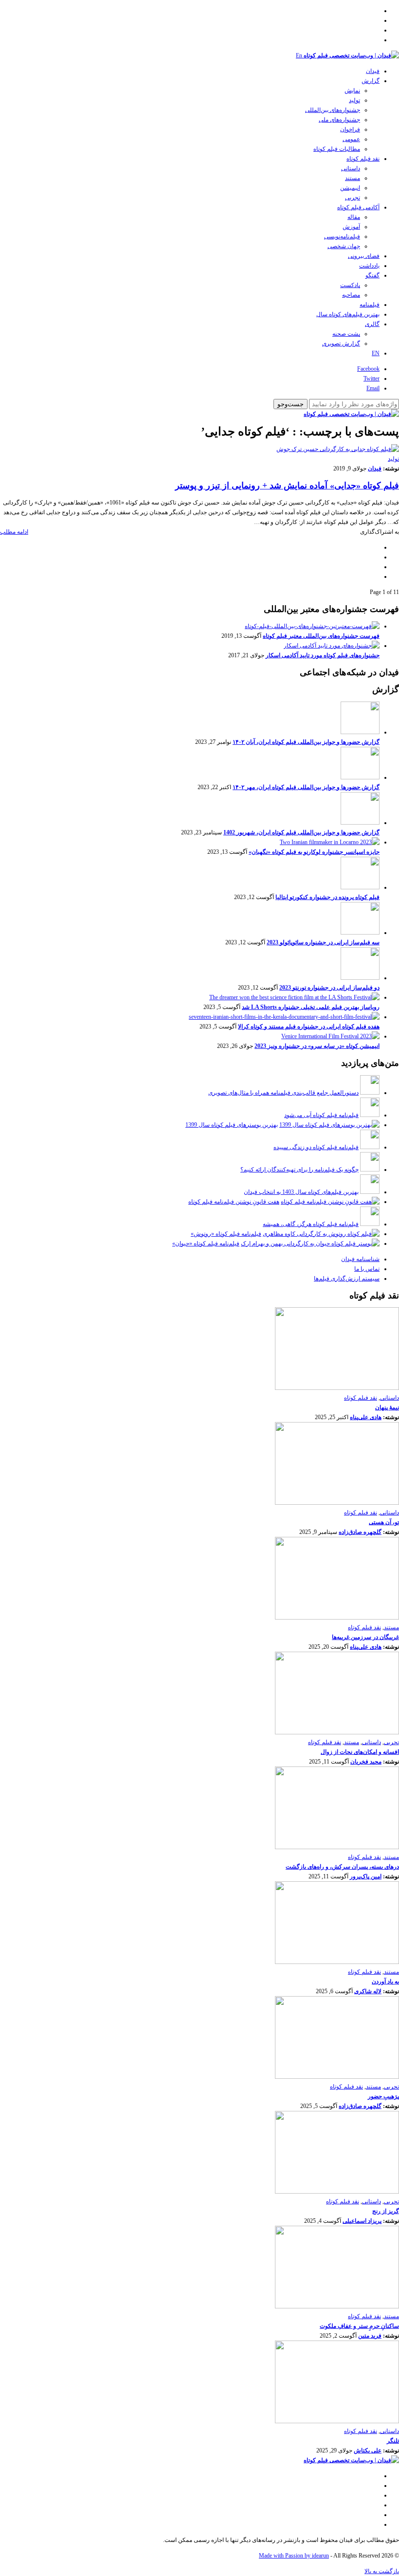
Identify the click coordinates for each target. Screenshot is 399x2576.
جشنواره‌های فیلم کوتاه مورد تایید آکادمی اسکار (323, 655)
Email (373, 388)
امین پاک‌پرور (366, 1876)
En (299, 55)
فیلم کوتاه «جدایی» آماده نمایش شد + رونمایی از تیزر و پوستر (287, 486)
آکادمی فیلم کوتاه (358, 207)
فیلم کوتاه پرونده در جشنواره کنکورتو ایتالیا (327, 897)
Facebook (368, 369)
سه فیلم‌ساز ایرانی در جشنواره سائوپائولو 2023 (323, 942)
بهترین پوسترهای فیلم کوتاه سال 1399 (232, 1125)
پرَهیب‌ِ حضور (383, 2096)
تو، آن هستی (384, 1522)
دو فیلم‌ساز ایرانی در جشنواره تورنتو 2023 (329, 988)
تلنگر (393, 2441)
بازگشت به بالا (382, 2571)
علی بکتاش (368, 2450)
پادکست (350, 285)
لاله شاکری (368, 1991)
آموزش (351, 227)
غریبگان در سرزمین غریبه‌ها (365, 1637)
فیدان (373, 71)
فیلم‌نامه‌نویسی (342, 236)
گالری (372, 324)
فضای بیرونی (364, 256)
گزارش (371, 81)
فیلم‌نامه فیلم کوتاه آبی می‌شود (321, 1115)
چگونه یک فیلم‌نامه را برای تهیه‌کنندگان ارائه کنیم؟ (299, 1170)
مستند (353, 178)
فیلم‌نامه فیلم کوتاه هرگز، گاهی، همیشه (311, 1224)
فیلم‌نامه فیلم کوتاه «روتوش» (226, 1234)
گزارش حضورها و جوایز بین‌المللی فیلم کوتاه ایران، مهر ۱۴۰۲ (306, 787)
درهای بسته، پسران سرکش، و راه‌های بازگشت (342, 1867)
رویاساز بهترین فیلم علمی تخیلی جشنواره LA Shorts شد (311, 1007)
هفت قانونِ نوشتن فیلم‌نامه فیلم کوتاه (234, 1202)
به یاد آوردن (385, 1982)
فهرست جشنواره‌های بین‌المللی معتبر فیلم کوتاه (321, 636)
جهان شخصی (344, 246)
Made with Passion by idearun (294, 2556)
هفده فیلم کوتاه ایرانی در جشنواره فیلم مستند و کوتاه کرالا (309, 1027)
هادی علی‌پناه (366, 1417)
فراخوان (350, 129)
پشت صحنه (346, 334)
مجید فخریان (366, 1762)
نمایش (352, 90)
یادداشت (369, 266)
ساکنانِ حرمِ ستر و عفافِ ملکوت (359, 2326)
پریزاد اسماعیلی (362, 2221)
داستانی (351, 168)
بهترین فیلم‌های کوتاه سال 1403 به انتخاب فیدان (301, 1192)
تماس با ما (367, 1269)
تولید (354, 100)
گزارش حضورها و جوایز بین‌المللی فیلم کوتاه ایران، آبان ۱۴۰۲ (306, 742)
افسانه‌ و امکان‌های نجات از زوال (360, 1752)
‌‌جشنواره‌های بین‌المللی (333, 110)
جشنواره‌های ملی (339, 120)
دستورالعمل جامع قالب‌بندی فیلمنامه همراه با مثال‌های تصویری (283, 1093)
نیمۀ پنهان (387, 1407)
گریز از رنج (386, 2211)
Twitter (372, 378)
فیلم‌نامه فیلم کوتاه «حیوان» (206, 1243)
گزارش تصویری (341, 343)
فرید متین (370, 2336)
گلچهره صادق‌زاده (360, 1532)
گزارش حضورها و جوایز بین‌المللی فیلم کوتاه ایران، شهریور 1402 (301, 832)
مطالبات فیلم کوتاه (337, 149)
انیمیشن (350, 188)
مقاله (354, 217)
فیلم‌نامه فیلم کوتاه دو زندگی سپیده (316, 1147)
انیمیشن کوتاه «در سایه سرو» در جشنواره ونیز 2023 (317, 1046)
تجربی (353, 198)
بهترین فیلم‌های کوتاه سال (348, 314)
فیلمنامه (370, 305)
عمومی (351, 139)
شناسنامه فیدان (360, 1259)
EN (376, 353)
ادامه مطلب (14, 532)
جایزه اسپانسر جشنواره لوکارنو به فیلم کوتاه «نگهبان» (314, 852)
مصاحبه (351, 295)
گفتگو (372, 275)
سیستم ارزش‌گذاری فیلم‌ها (347, 1279)
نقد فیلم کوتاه (363, 159)
